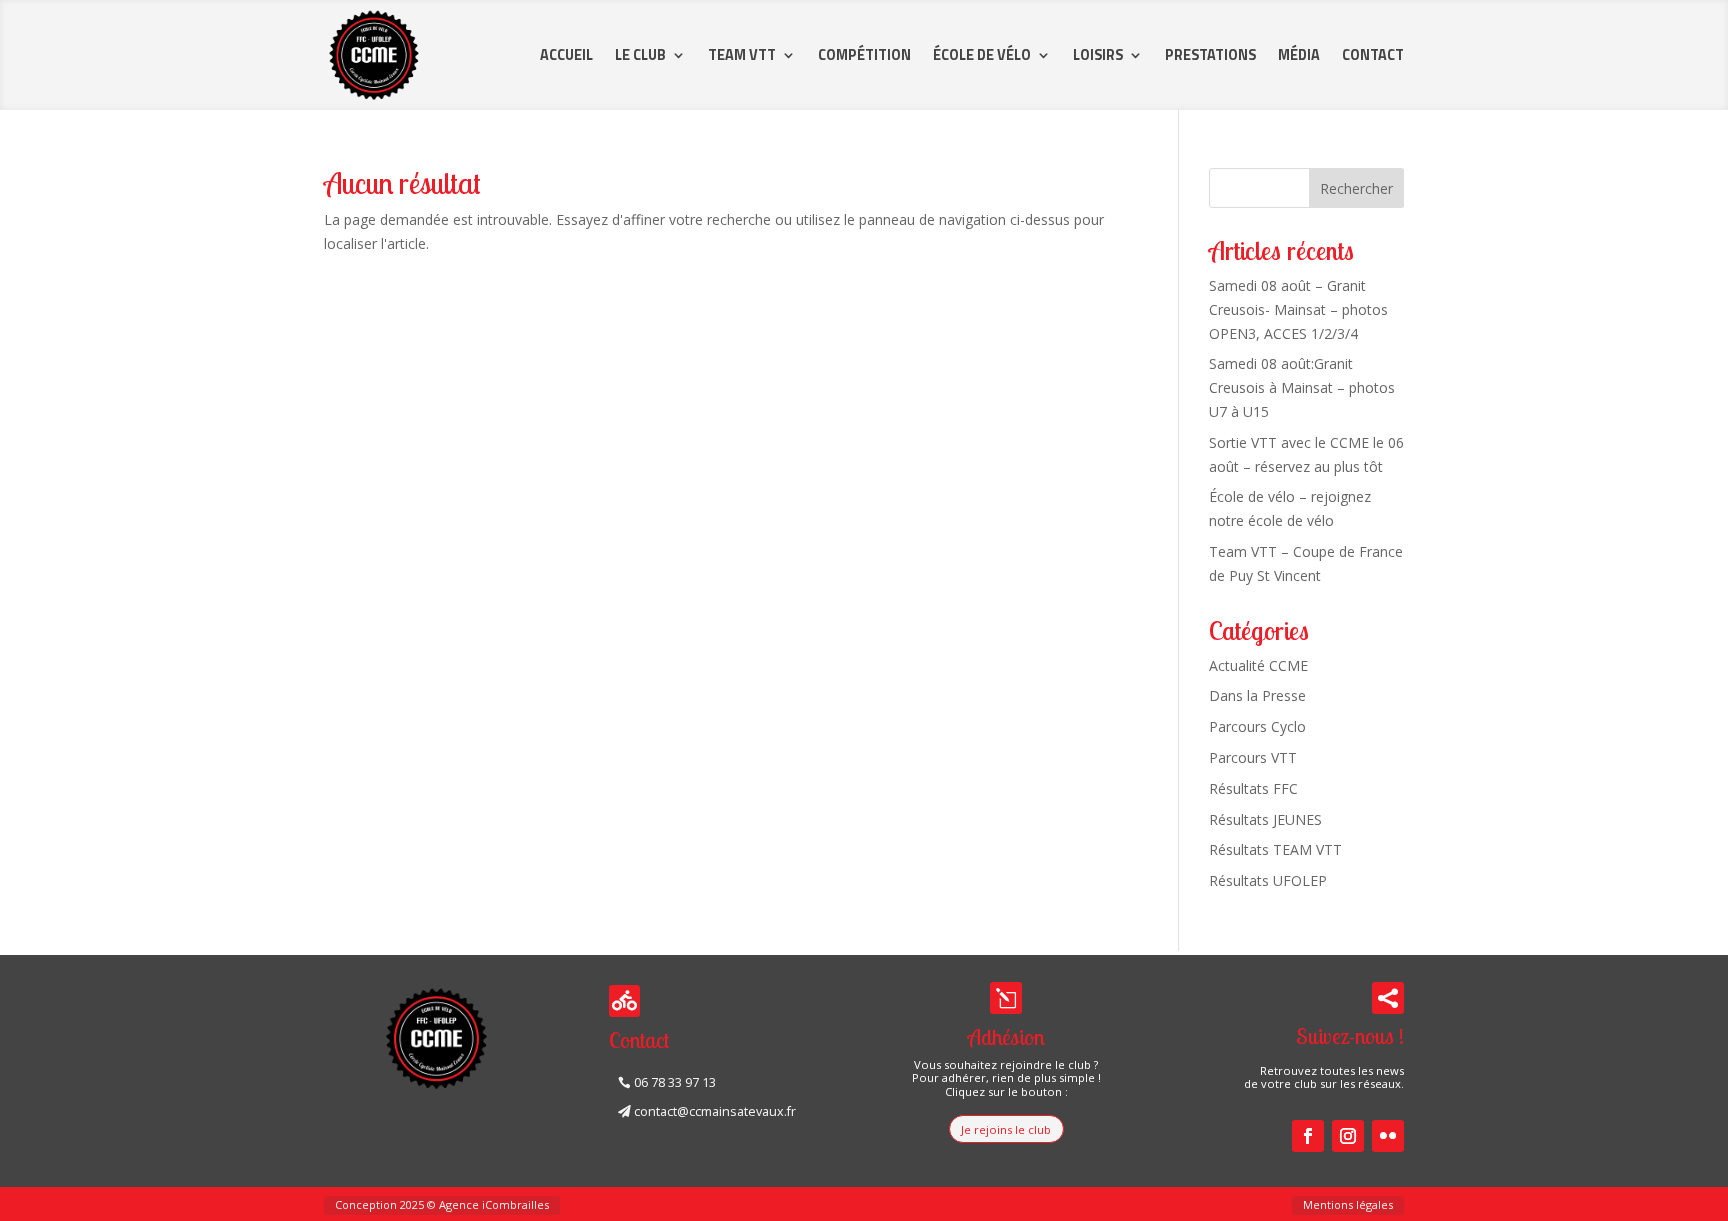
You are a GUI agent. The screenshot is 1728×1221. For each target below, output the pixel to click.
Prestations (1210, 55)
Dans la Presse (1257, 695)
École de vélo (982, 55)
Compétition (864, 55)
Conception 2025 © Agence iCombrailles (442, 1204)
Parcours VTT (1253, 757)
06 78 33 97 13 (675, 1082)
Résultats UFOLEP (1268, 880)
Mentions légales (1348, 1204)
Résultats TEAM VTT (1275, 849)
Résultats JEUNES (1265, 819)
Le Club (640, 55)
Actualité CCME (1258, 665)
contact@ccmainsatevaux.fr (715, 1111)
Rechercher (1356, 188)
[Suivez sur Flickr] (1388, 1136)
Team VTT (742, 55)
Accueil (566, 55)
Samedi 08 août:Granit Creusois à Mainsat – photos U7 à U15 (1302, 387)
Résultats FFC (1253, 788)
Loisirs (1098, 55)
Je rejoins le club (1006, 1129)
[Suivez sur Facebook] (1308, 1136)
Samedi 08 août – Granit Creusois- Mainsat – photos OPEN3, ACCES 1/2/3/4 (1298, 309)
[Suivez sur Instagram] (1348, 1136)
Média (1299, 55)
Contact (1373, 55)
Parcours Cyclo (1257, 726)
